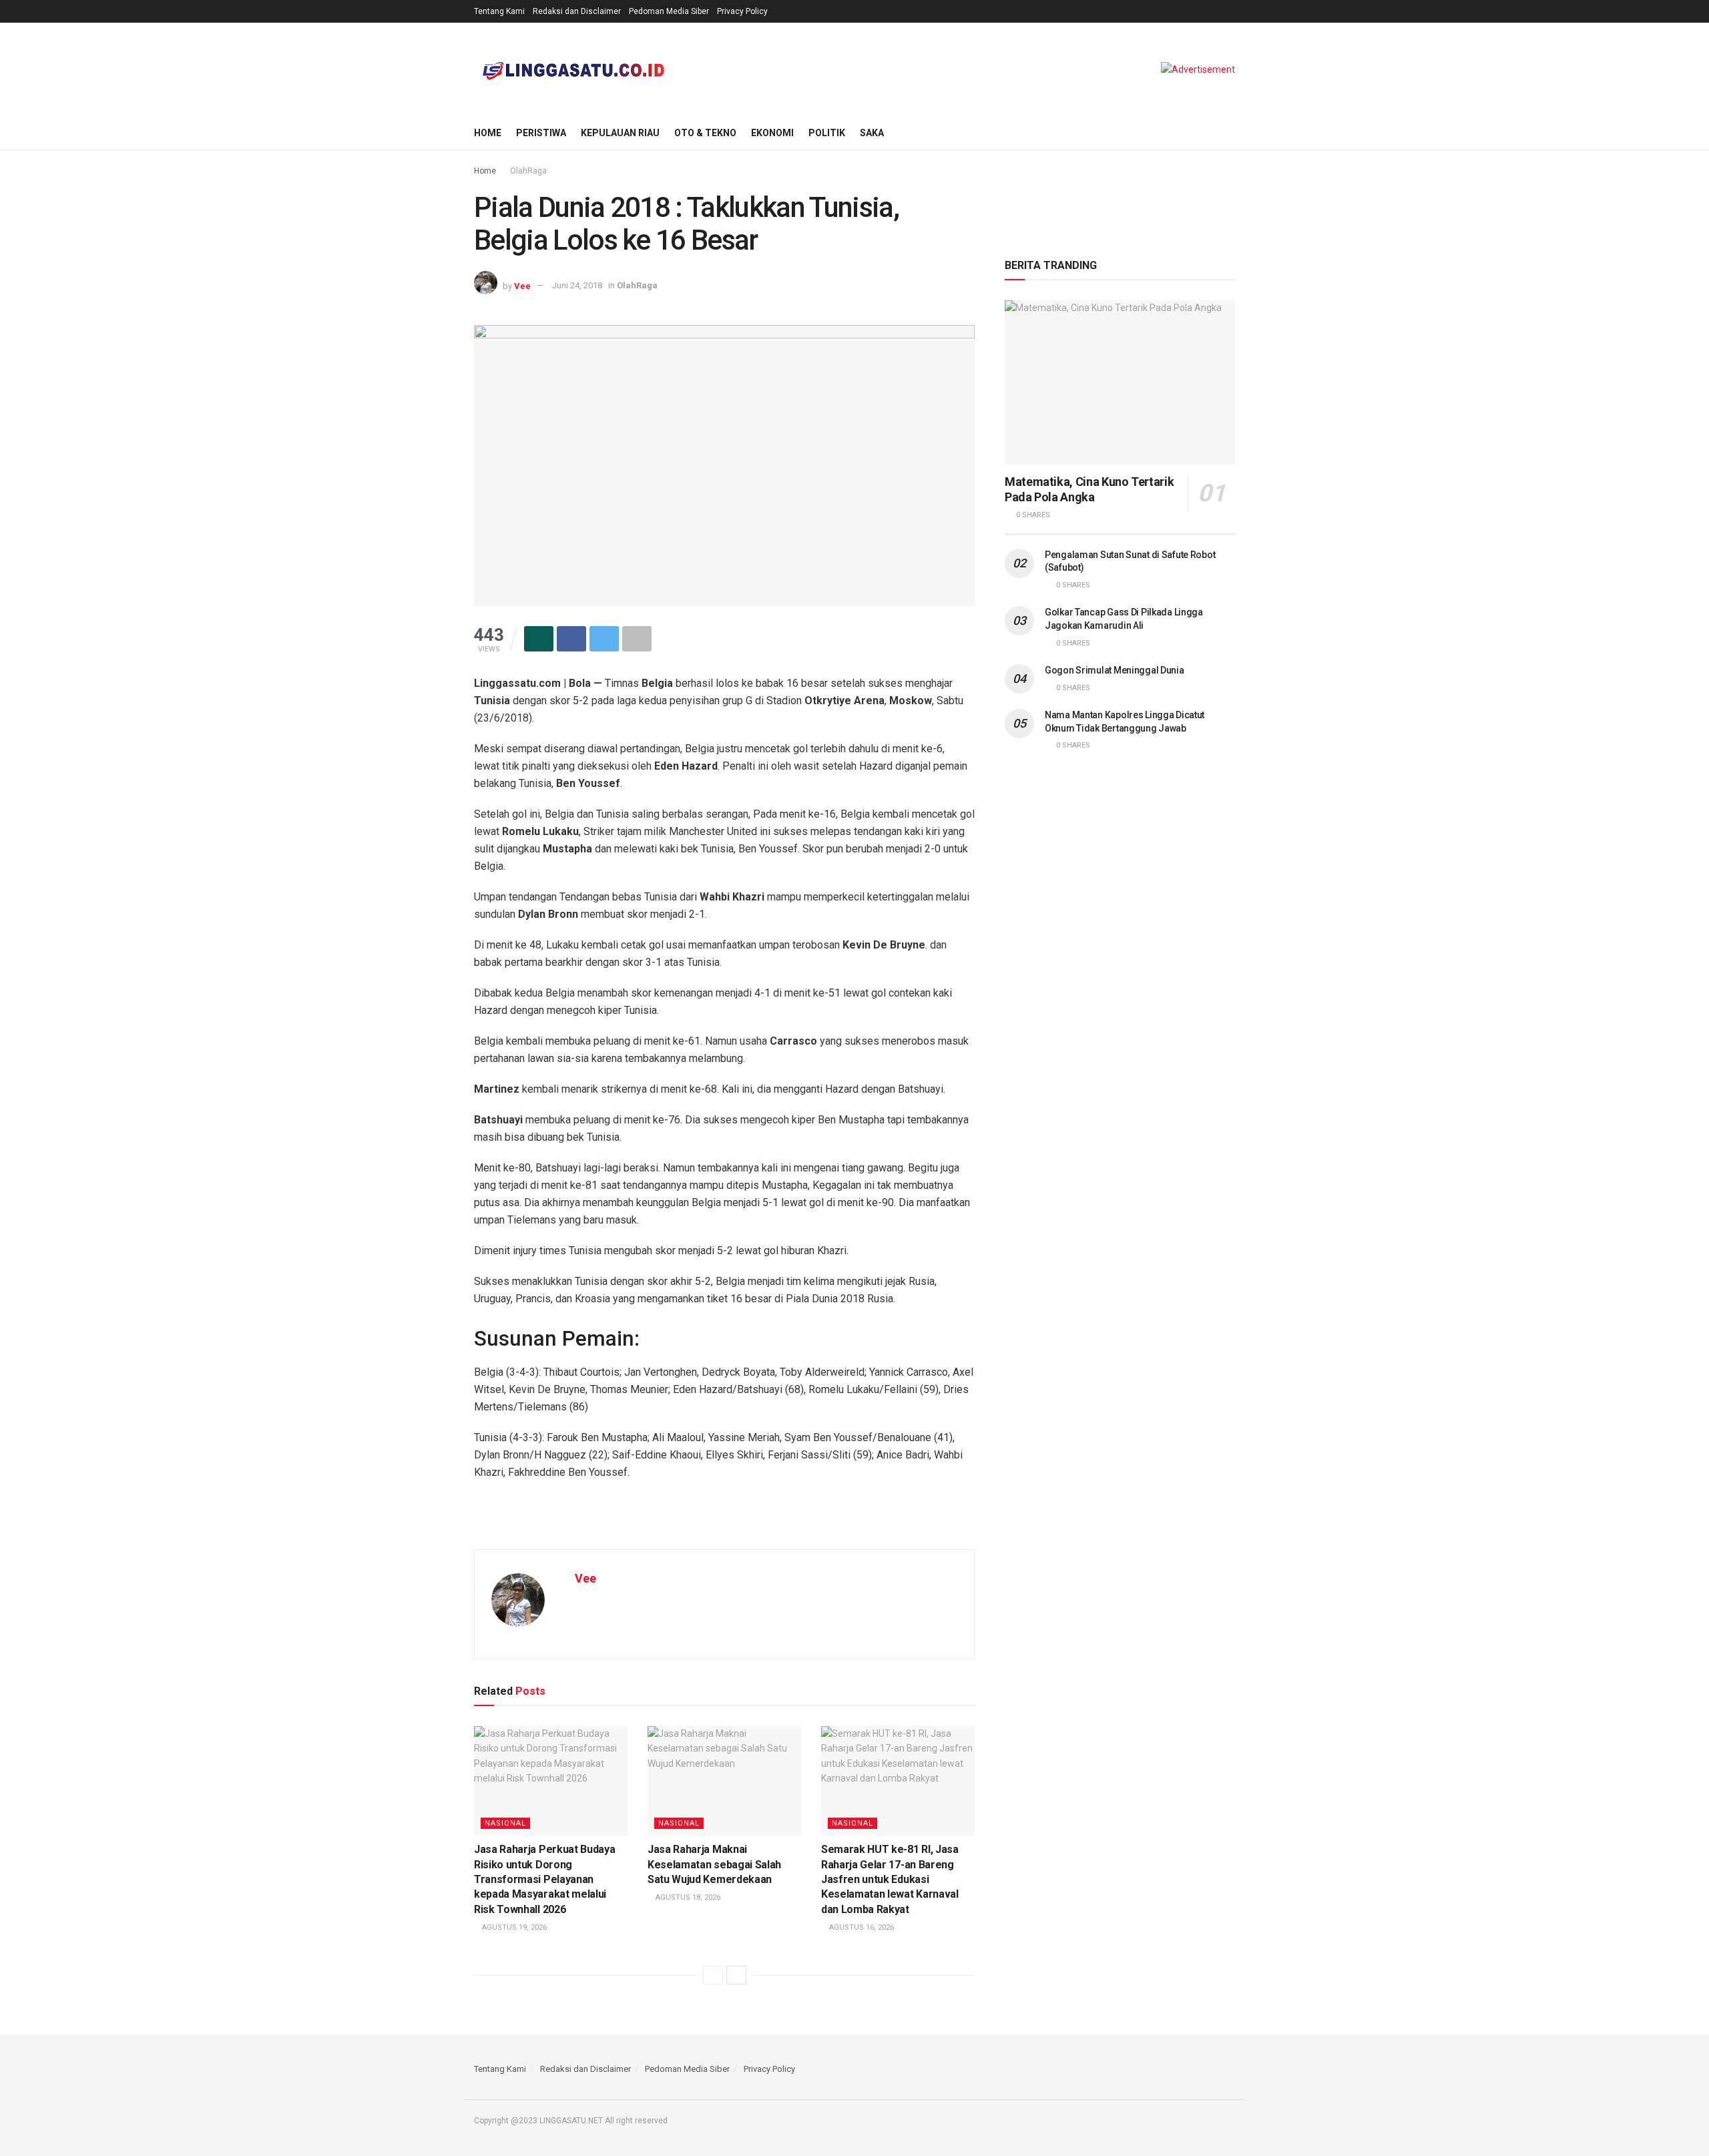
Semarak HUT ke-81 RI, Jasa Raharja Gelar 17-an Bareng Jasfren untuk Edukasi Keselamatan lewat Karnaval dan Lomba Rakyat (890, 1879)
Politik (827, 133)
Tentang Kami (499, 11)
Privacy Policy (742, 11)
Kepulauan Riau (620, 133)
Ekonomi (772, 133)
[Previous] (713, 1975)
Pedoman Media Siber (669, 11)
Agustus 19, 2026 (513, 1927)
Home (488, 133)
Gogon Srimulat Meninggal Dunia (1115, 670)
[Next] (736, 1975)
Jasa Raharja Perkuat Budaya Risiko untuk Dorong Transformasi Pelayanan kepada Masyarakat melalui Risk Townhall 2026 (544, 1879)
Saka (872, 133)
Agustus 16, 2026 (861, 1927)
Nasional (505, 1823)
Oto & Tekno (705, 133)
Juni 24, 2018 (577, 285)
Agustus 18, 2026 (687, 1897)
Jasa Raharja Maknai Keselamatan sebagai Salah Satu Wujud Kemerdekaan (714, 1864)
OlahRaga (528, 171)
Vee (522, 285)
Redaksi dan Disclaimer (577, 11)
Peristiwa (541, 133)
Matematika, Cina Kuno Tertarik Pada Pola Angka (1089, 489)
